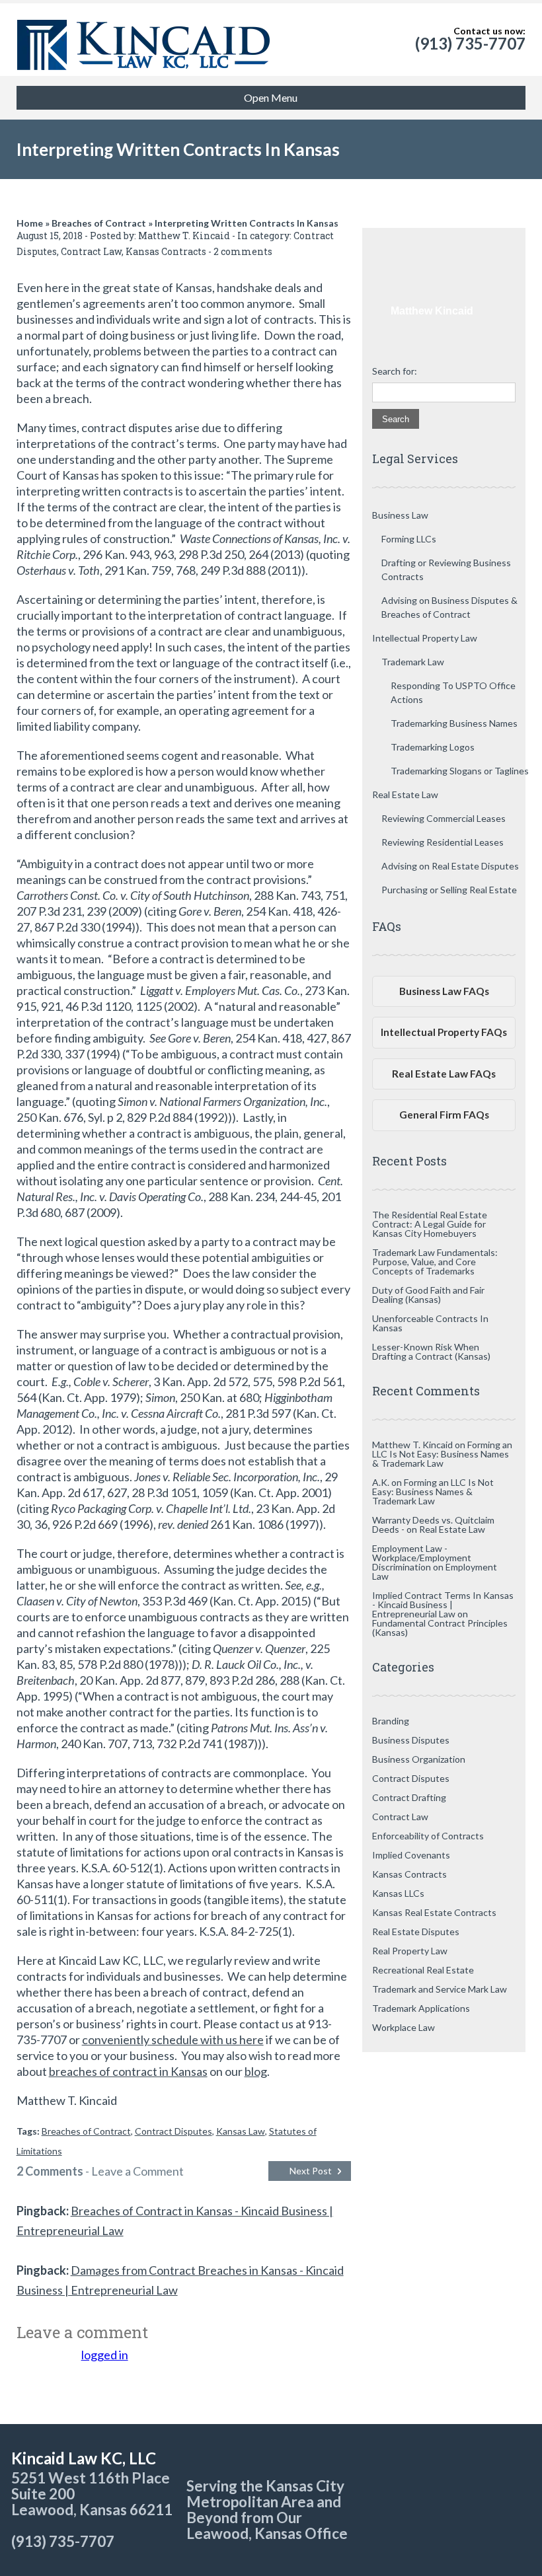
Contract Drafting (409, 1797)
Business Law (400, 515)
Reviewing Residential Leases (443, 842)
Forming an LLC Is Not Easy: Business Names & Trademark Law (442, 1454)
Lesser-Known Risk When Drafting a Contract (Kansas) (431, 1351)
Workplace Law (404, 2027)
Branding (391, 1721)
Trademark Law (413, 662)
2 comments (243, 251)
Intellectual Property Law (425, 638)
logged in (105, 2355)
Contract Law (91, 251)
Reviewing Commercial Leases (444, 818)
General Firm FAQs (444, 1115)
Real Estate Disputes (416, 1932)
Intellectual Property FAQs (444, 1032)
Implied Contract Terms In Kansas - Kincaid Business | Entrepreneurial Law (443, 1604)
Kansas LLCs (398, 1893)
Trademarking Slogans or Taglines (460, 771)
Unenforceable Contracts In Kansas (430, 1323)
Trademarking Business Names (454, 723)
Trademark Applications (421, 2008)
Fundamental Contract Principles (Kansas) (440, 1628)
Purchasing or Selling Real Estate (449, 890)
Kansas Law (241, 2131)
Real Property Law (410, 1951)
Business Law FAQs (444, 991)
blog (256, 2071)
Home (30, 223)
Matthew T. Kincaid (184, 236)
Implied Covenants (411, 1855)
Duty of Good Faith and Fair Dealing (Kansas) (428, 1295)
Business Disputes (411, 1740)
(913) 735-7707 (470, 43)
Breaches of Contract (99, 223)
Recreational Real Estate (423, 1970)
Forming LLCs (409, 539)
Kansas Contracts (166, 251)
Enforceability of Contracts (428, 1836)
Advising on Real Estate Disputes (450, 866)
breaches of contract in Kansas (128, 2071)
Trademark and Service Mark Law (440, 1989)
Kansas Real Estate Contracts (434, 1912)
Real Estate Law (405, 794)
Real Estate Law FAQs (444, 1074)
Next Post (311, 2171)
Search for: (395, 371)
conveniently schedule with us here (173, 2040)
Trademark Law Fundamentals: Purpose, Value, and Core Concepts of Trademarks (435, 1262)
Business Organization (419, 1759)
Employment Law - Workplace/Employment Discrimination (422, 1558)
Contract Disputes (174, 2131)
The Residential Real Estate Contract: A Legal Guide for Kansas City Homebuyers (430, 1224)
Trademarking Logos (433, 747)
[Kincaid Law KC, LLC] (144, 40)
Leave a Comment (137, 2171)
